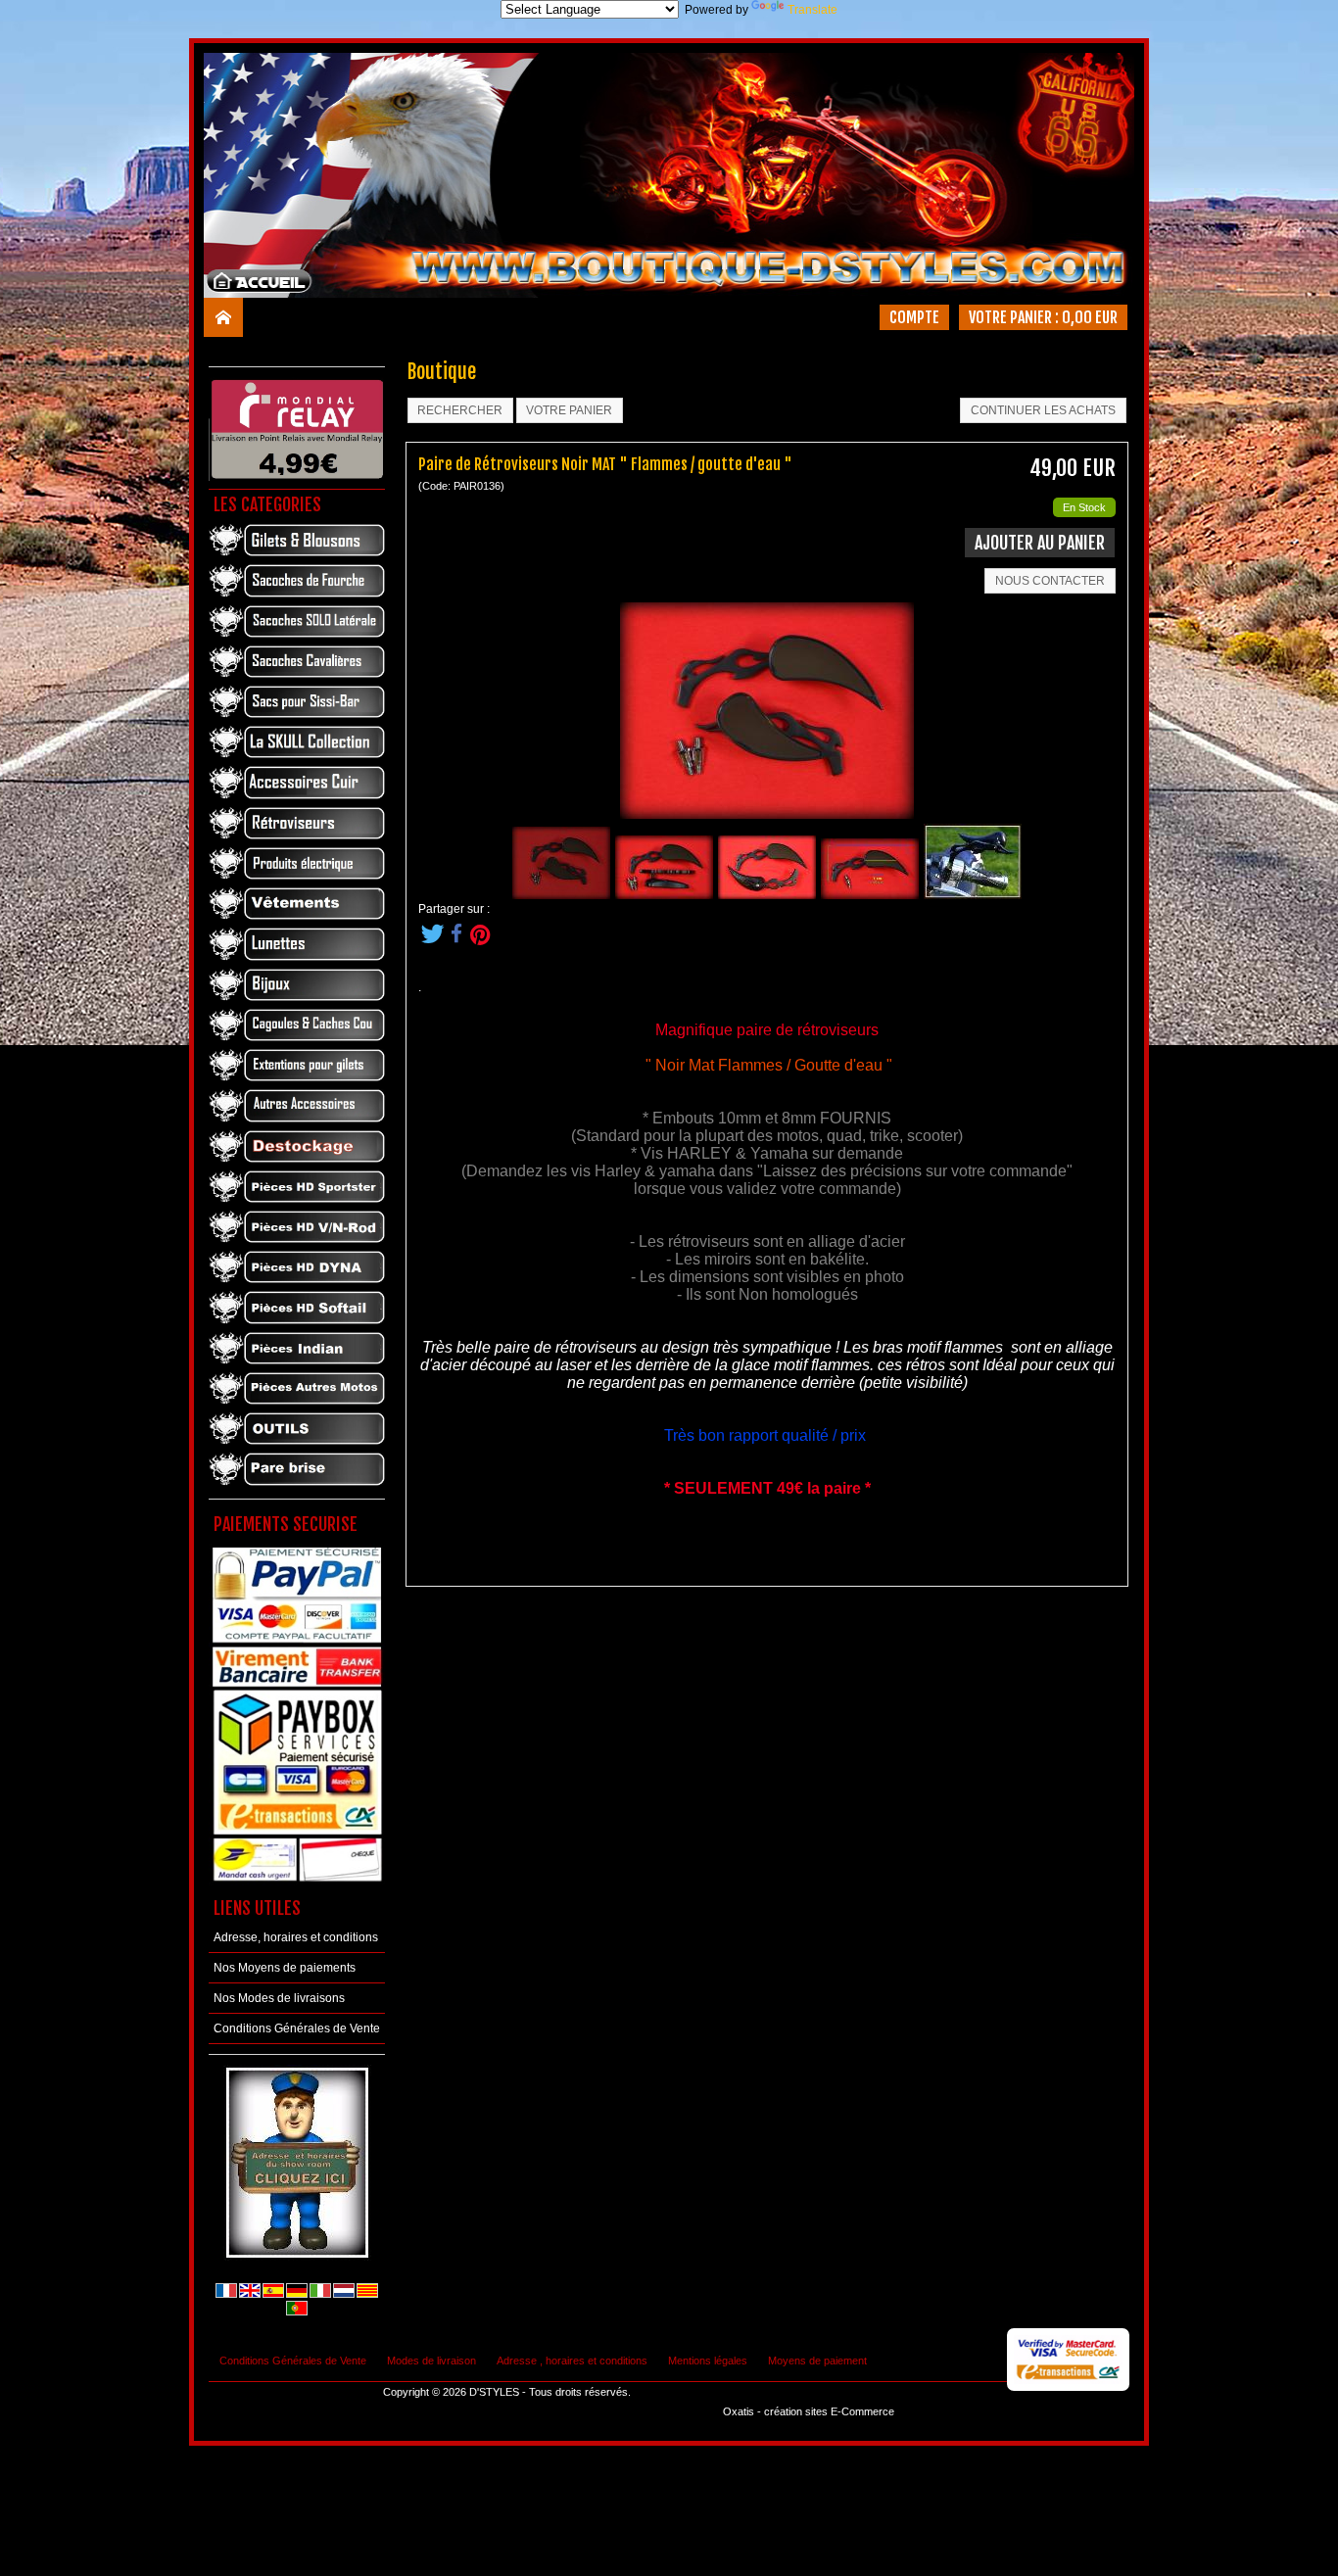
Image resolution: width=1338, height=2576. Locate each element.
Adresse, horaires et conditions (296, 1937)
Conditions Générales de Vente (297, 2028)
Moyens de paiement (817, 2361)
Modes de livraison (431, 2361)
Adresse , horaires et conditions (572, 2361)
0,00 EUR (1090, 317)
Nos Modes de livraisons (279, 1998)
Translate (812, 10)
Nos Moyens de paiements (285, 1968)
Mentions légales (708, 2361)
